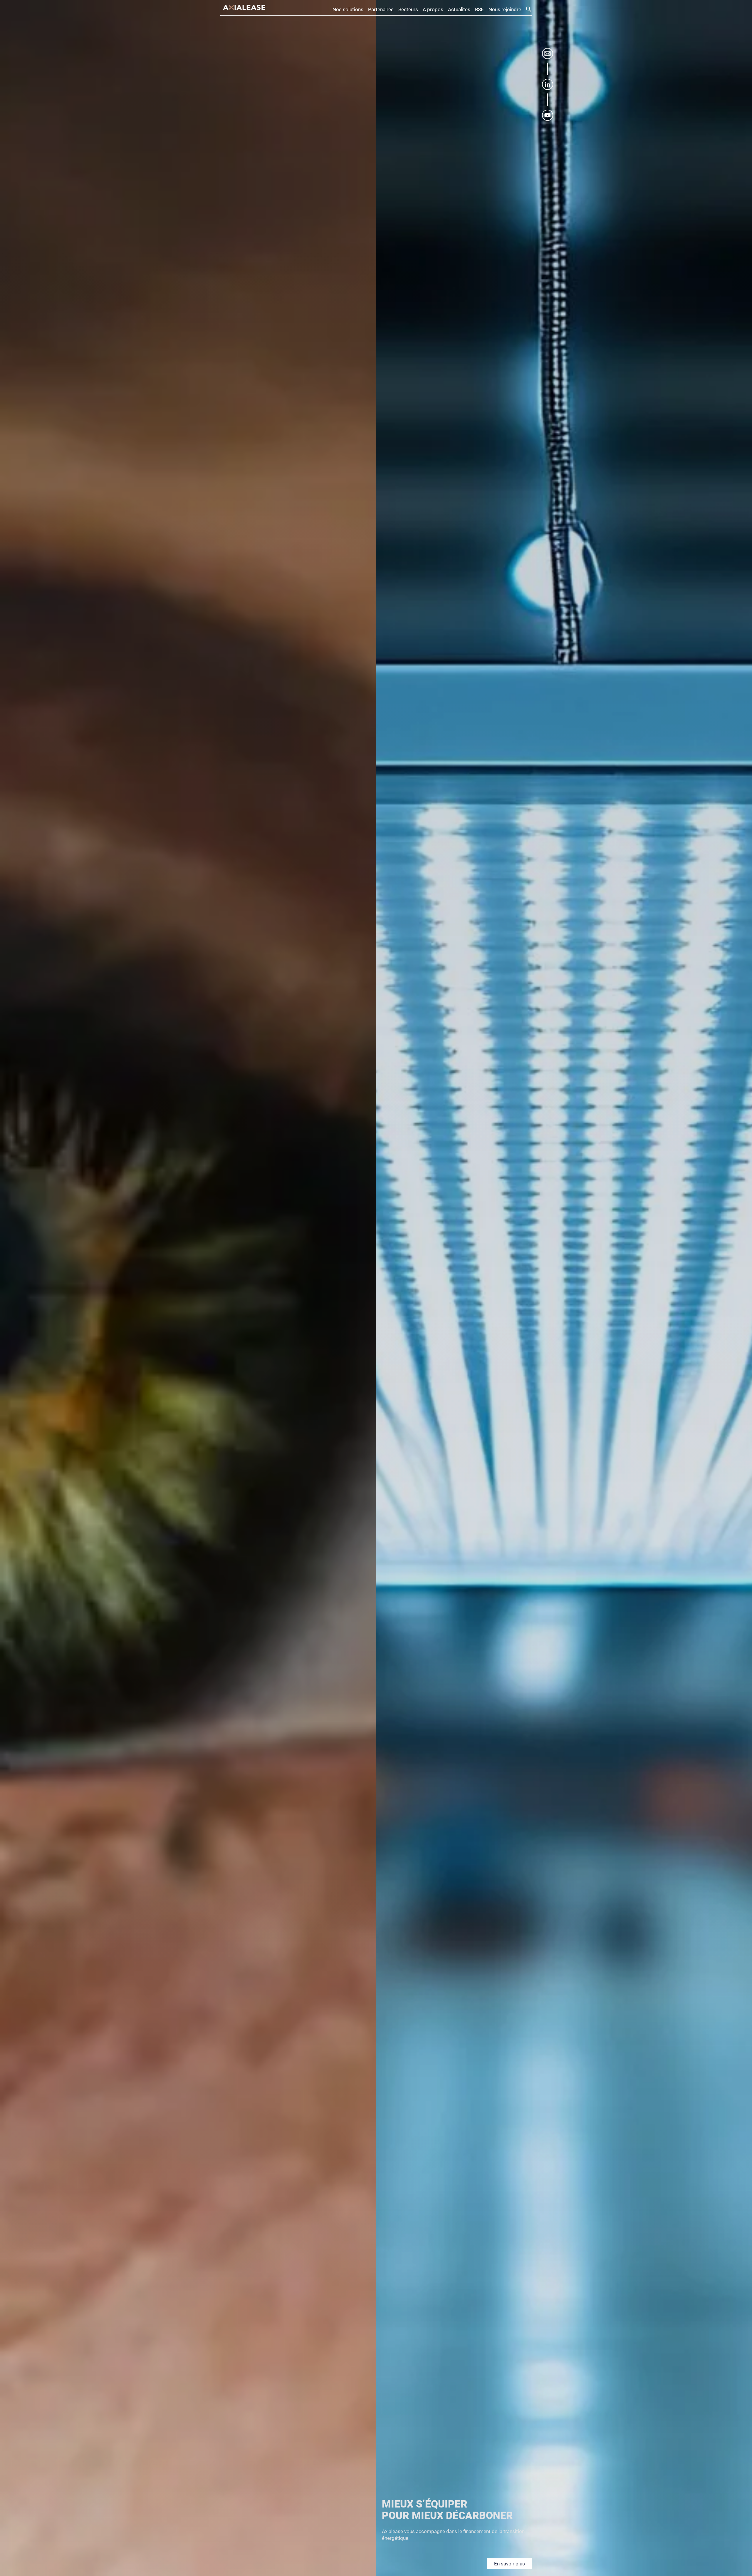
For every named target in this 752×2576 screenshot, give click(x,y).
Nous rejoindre (505, 9)
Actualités (459, 9)
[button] (529, 10)
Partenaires (381, 9)
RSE (479, 9)
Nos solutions (348, 9)
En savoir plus (510, 2564)
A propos (433, 9)
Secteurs (408, 9)
